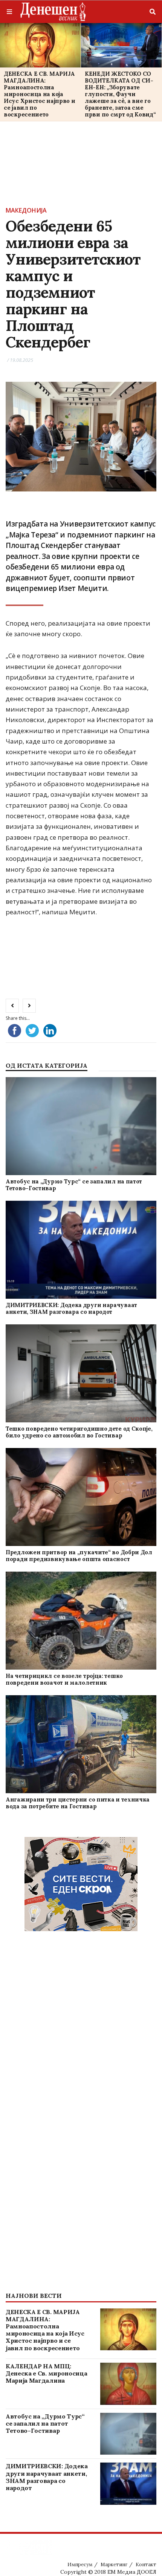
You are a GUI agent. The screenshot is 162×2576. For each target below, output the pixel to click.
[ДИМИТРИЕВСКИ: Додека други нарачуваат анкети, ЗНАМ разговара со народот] (81, 1250)
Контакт (146, 2565)
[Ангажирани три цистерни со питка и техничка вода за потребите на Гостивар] (81, 1744)
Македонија (26, 210)
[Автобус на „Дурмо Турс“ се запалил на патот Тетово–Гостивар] (81, 1126)
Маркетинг (114, 2565)
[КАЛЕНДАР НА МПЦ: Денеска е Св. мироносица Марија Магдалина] (128, 2384)
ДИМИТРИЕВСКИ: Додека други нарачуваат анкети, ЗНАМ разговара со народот (71, 1308)
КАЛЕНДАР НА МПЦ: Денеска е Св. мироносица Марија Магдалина (46, 2373)
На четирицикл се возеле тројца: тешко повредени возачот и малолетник (64, 1679)
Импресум (80, 2565)
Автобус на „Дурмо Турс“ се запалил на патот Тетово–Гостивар (74, 1185)
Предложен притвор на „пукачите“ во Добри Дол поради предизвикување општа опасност (79, 1556)
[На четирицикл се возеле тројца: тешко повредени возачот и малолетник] (81, 1621)
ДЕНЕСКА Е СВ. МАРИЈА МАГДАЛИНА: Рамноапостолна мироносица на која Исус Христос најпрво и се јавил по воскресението (39, 94)
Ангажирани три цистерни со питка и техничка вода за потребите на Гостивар (78, 1803)
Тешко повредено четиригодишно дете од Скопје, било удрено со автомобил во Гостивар (79, 1432)
